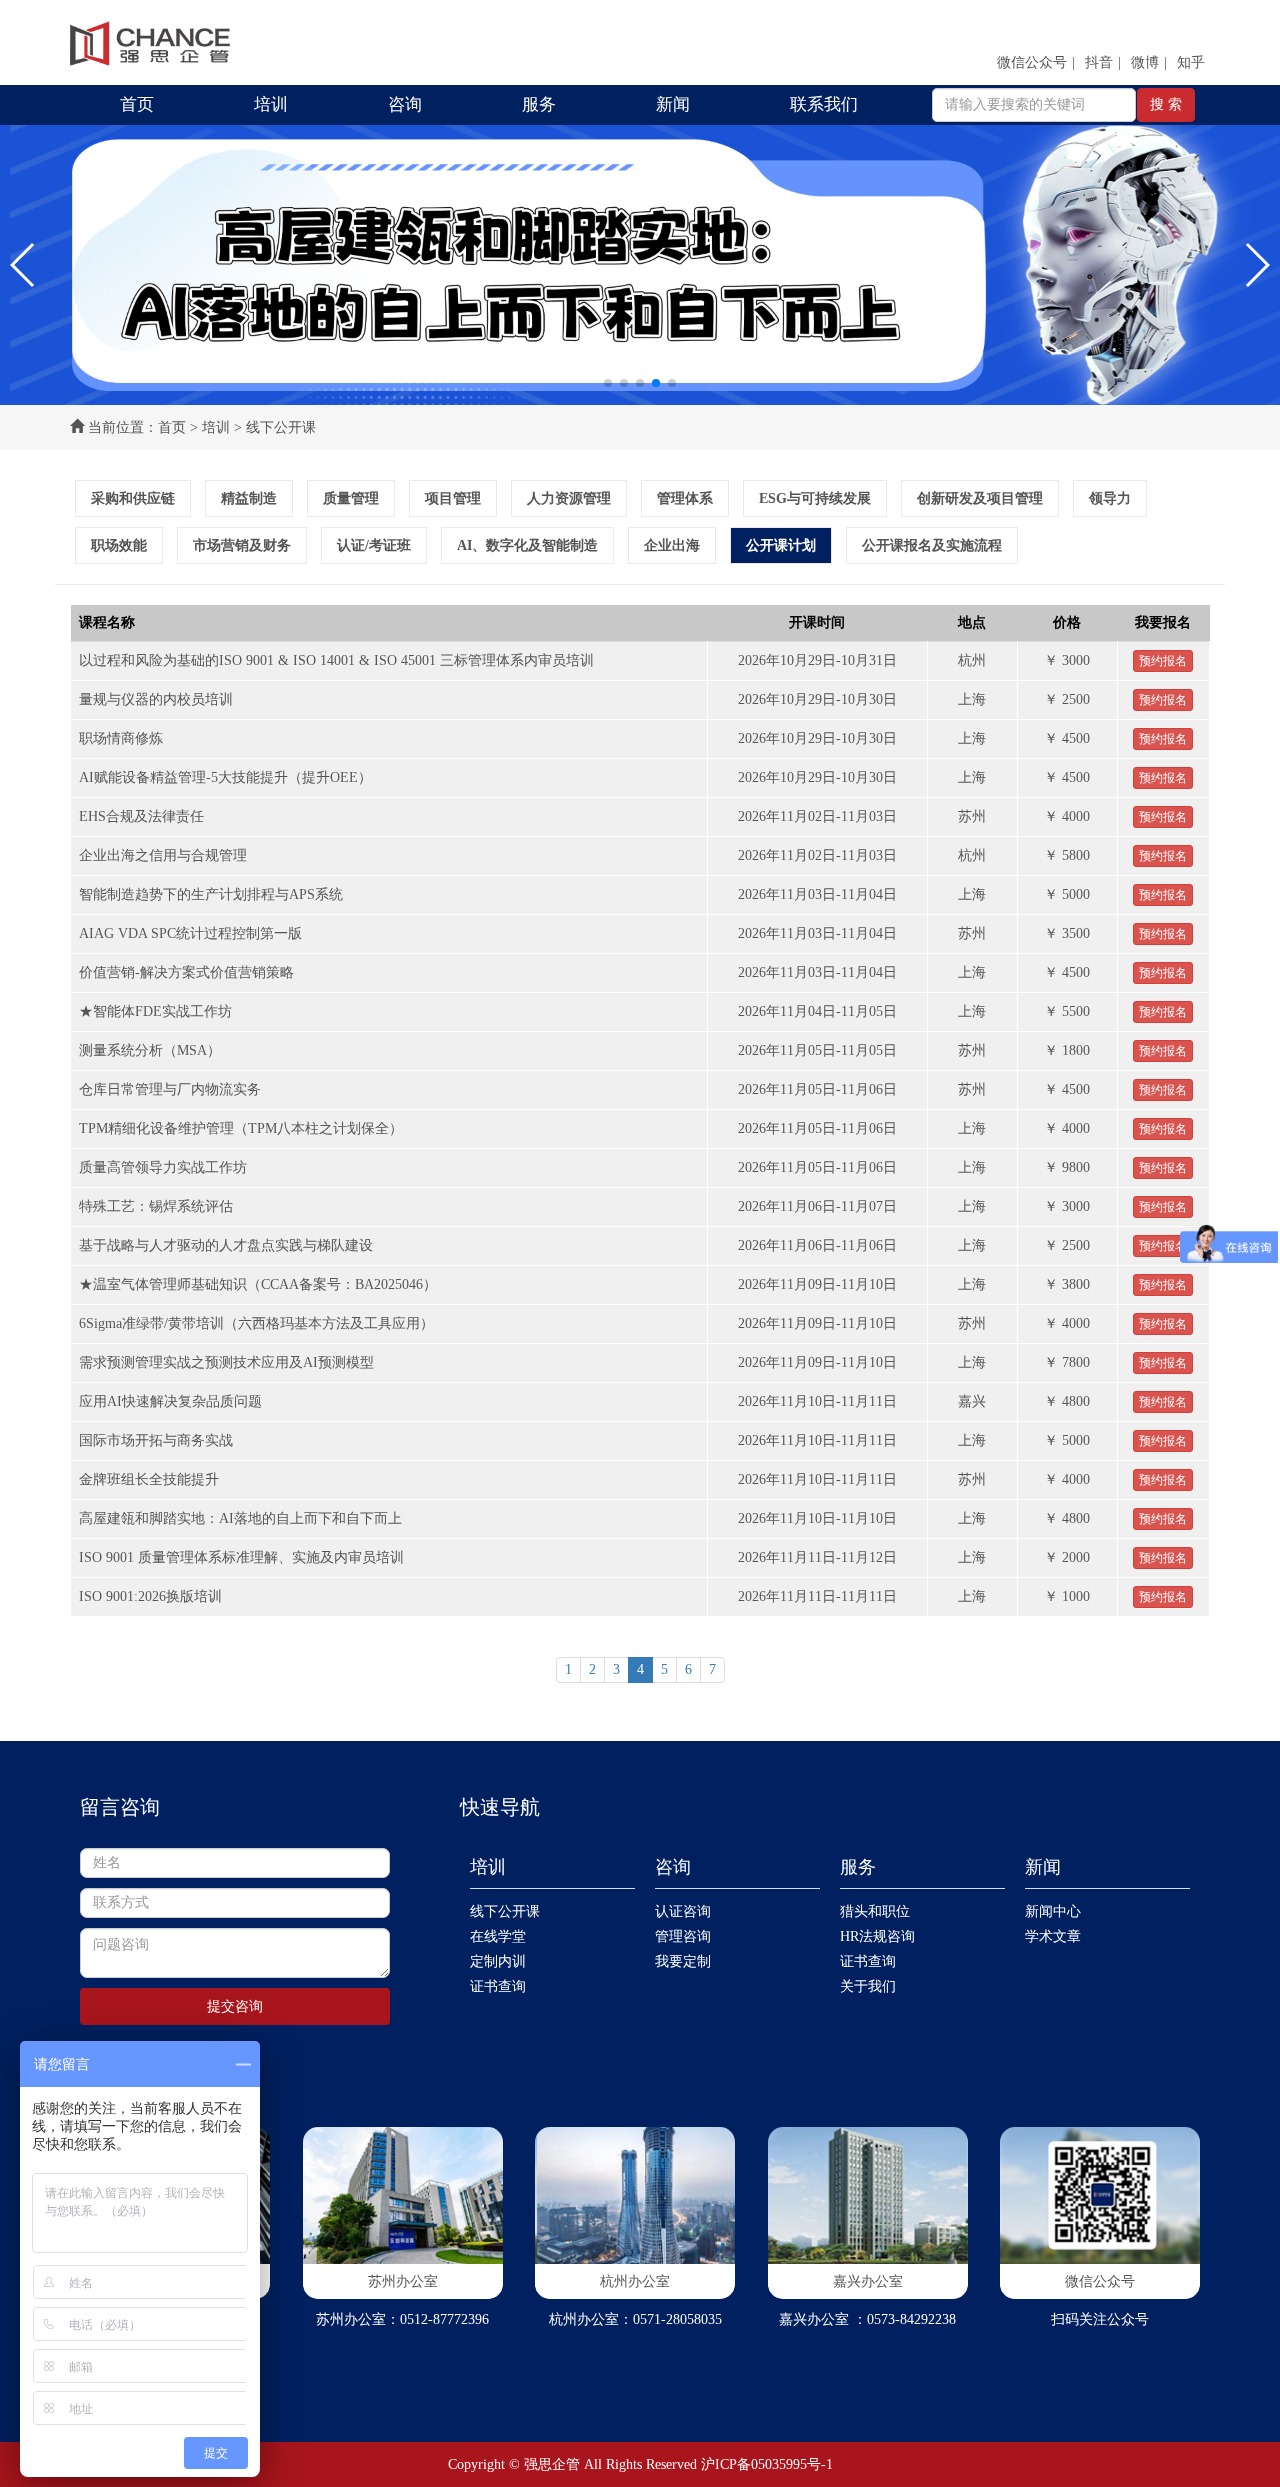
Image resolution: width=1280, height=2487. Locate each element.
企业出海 (672, 545)
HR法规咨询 (877, 1936)
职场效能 (119, 545)
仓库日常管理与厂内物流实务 (170, 1089)
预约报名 (1163, 661)
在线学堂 (498, 1936)
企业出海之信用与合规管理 (163, 855)
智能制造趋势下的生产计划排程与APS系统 (211, 894)
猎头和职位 (875, 1911)
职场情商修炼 (121, 738)
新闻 (673, 104)
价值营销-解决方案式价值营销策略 (186, 972)
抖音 (1099, 62)
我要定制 (683, 1961)
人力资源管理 (569, 498)
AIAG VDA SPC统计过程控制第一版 (190, 933)
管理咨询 (683, 1936)
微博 (1145, 62)
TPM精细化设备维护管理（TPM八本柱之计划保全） (241, 1128)
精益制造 (249, 498)
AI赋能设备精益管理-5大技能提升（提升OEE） (225, 777)
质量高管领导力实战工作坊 (163, 1167)
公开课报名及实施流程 (932, 545)
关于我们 (868, 1986)
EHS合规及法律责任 (141, 816)
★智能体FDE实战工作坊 (155, 1011)
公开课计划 (781, 545)
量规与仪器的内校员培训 (156, 699)
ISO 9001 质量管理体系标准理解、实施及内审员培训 (241, 1557)
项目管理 (453, 498)
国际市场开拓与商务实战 (156, 1440)
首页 (137, 104)
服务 (539, 104)
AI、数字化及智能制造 (527, 545)
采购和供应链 (133, 498)
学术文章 (1053, 1936)
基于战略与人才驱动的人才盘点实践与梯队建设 (226, 1245)
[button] (23, 265)
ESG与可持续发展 (815, 498)
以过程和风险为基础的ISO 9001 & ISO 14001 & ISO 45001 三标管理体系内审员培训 (336, 660)
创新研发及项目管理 (980, 498)
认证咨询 (683, 1911)
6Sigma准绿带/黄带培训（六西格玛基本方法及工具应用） (256, 1323)
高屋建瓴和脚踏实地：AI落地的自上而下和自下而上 (240, 1518)
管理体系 (685, 498)
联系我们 (824, 104)
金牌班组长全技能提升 (149, 1479)
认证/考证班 (374, 545)
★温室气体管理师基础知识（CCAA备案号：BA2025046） (258, 1284)
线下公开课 (505, 1911)
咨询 (405, 104)
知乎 (1191, 62)
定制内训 (498, 1961)
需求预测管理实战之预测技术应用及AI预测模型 (226, 1362)
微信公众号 (1032, 62)
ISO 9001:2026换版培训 (150, 1596)
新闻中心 (1053, 1911)
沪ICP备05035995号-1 (767, 2464)
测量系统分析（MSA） (150, 1050)
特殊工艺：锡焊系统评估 (156, 1206)
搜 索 (1166, 104)
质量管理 (351, 498)
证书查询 (498, 1986)
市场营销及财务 (242, 545)
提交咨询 (235, 2006)
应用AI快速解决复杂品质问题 (170, 1401)
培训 (271, 104)
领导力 (1110, 498)
